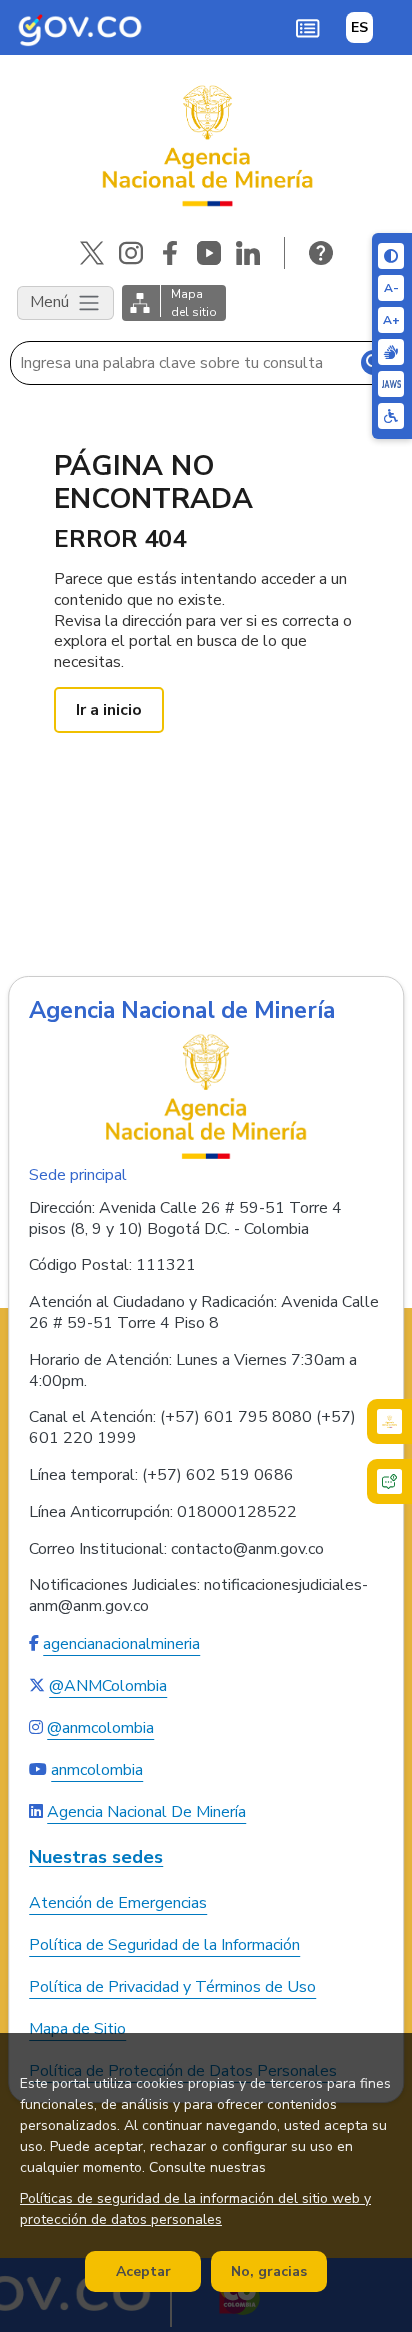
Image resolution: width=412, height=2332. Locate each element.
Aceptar (143, 2271)
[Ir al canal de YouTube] (209, 253)
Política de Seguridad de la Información (164, 1945)
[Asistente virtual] (389, 1481)
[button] (307, 27)
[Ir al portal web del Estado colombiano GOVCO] (80, 27)
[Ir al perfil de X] (92, 253)
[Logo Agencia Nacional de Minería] (206, 1096)
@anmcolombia (100, 1728)
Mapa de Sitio (77, 2029)
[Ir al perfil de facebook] (170, 253)
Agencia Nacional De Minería (146, 1812)
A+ (391, 320)
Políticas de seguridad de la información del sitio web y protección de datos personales (195, 2209)
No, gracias (269, 2271)
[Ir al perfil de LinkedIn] (248, 253)
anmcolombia (97, 1770)
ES (359, 27)
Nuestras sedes (96, 1857)
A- (391, 288)
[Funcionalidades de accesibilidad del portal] (391, 416)
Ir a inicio (109, 710)
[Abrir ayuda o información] (321, 253)
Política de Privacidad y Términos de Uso (172, 1987)
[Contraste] (391, 256)
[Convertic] (391, 384)
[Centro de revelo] (391, 352)
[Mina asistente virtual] (389, 1421)
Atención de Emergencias (118, 1903)
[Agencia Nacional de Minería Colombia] (206, 146)
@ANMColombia (108, 1686)
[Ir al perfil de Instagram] (131, 253)
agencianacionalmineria (121, 1644)
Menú (51, 301)
